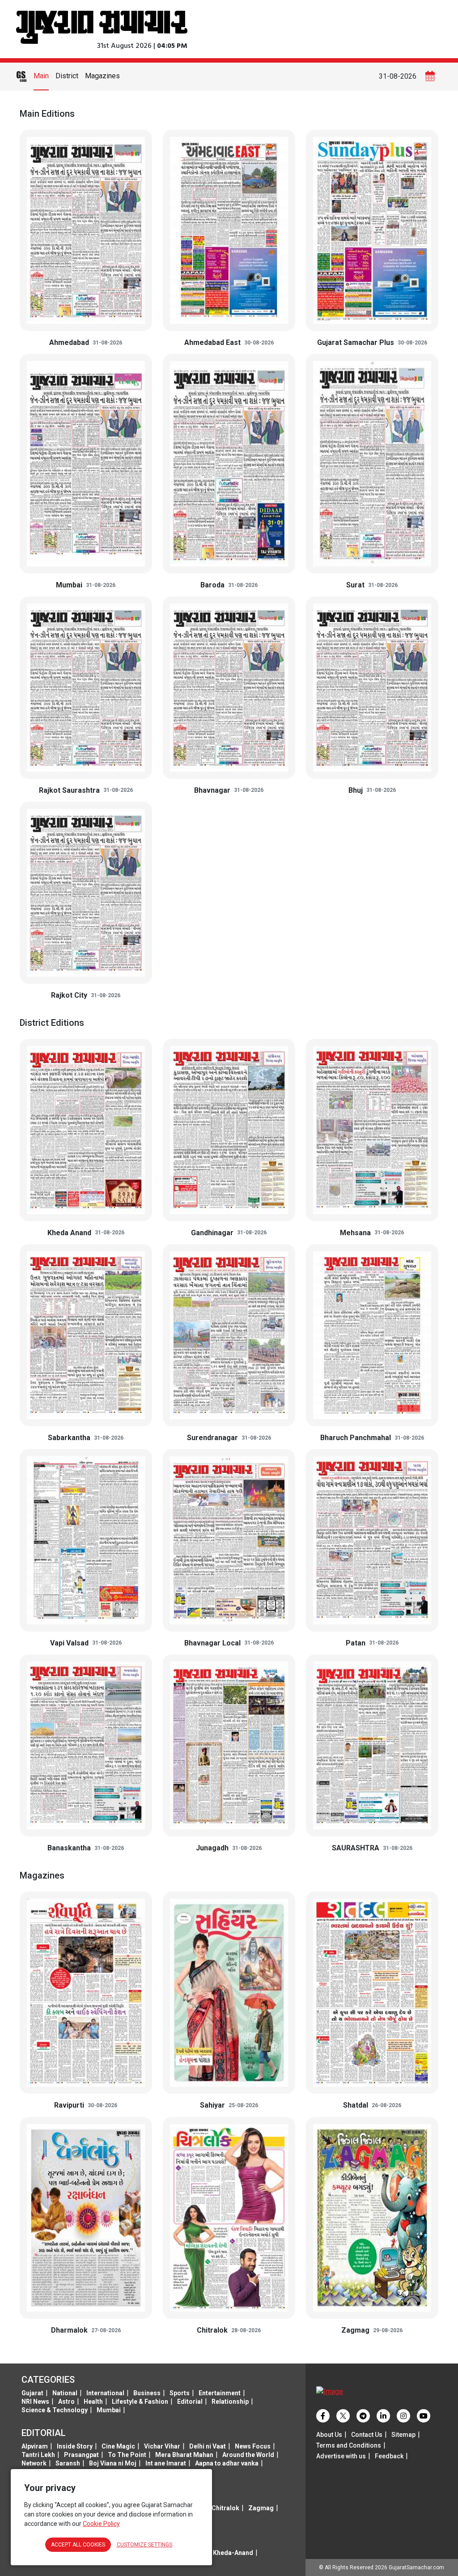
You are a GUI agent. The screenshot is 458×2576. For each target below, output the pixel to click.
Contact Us (367, 2435)
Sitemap (403, 2435)
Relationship (230, 2402)
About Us (329, 2435)
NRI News (35, 2402)
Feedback (389, 2456)
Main (41, 76)
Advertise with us (341, 2456)
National (65, 2393)
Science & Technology (55, 2410)
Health (93, 2402)
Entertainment (220, 2393)
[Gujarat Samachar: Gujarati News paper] (102, 26)
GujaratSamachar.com (416, 2567)
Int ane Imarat (166, 2463)
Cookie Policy (101, 2524)
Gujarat (32, 2393)
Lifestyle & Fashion (140, 2402)
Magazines (102, 76)
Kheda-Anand (233, 2553)
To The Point (127, 2455)
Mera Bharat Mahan (184, 2455)
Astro (66, 2402)
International (105, 2393)
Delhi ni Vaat (208, 2446)
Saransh (68, 2463)
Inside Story (75, 2446)
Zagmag (261, 2508)
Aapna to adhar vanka (227, 2463)
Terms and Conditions (349, 2445)
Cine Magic (118, 2446)
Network (34, 2463)
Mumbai (109, 2410)
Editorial (190, 2402)
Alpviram (35, 2446)
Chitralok (225, 2508)
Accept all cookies (78, 2545)
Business (147, 2393)
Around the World (248, 2455)
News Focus (253, 2446)
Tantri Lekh (38, 2455)
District (67, 76)
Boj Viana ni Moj (113, 2463)
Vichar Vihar (162, 2446)
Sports (180, 2393)
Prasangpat (81, 2455)
